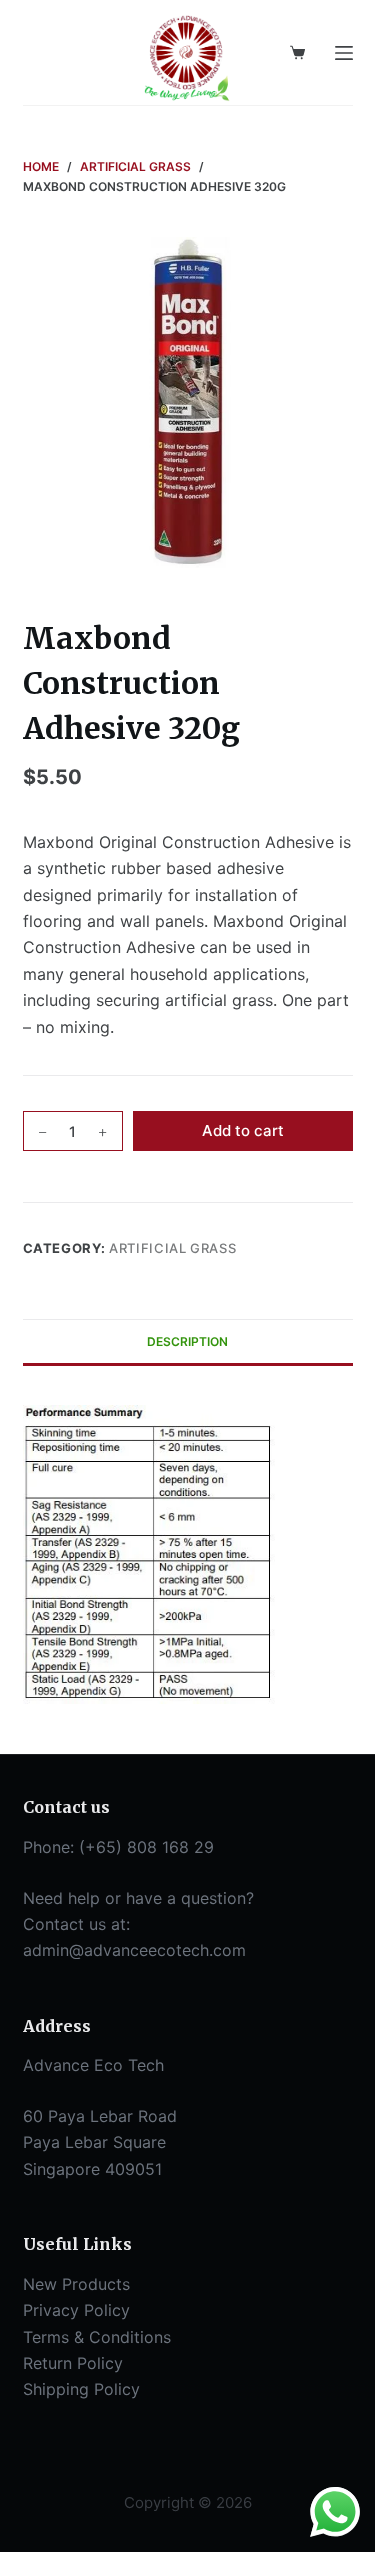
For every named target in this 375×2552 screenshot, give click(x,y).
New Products (76, 2284)
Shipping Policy (81, 2389)
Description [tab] (187, 1341)
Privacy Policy (76, 2310)
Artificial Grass (172, 1248)
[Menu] (344, 53)
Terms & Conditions (97, 2337)
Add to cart (243, 1130)
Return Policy (73, 2363)
